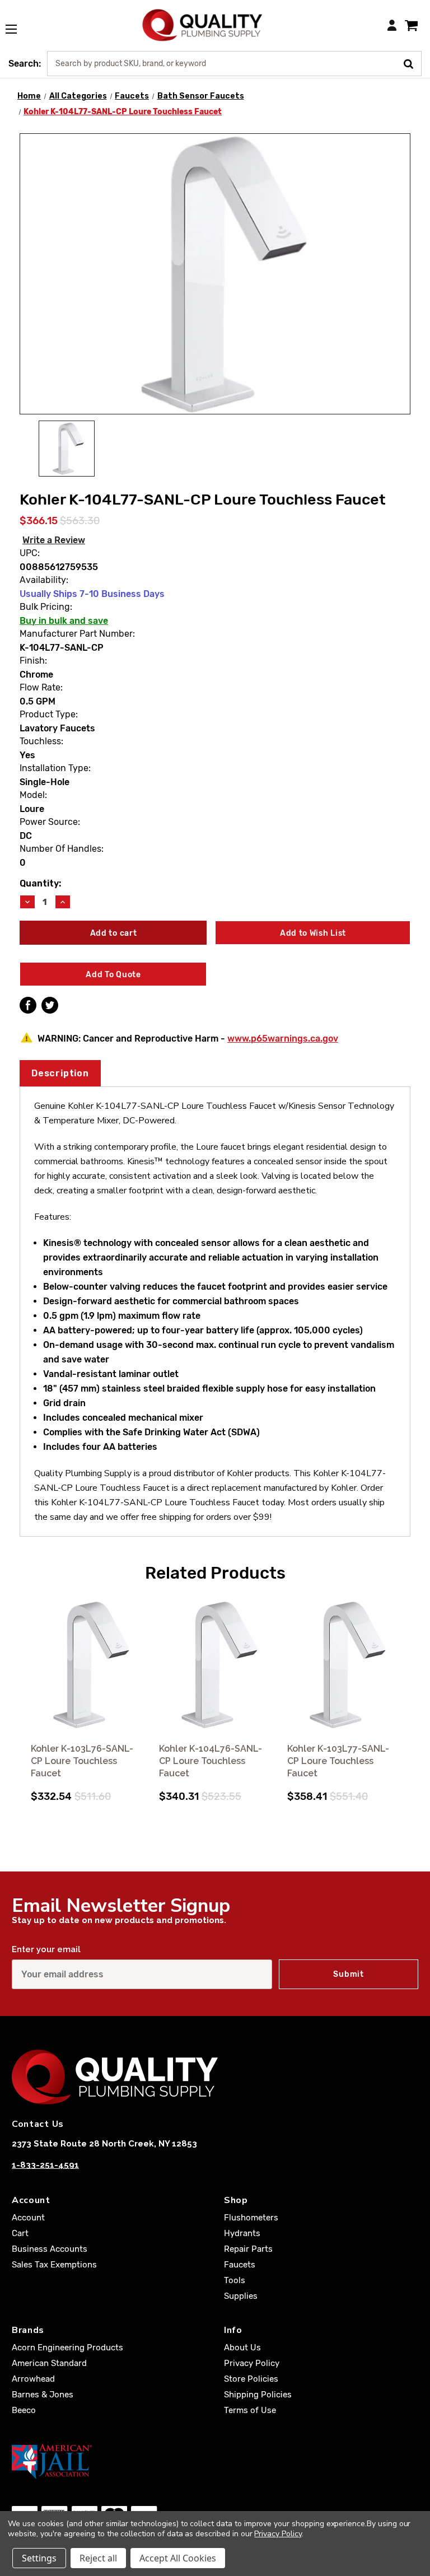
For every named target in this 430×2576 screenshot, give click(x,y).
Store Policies (251, 2379)
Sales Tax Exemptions (54, 2265)
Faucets (240, 2265)
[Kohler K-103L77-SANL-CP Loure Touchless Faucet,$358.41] (343, 1665)
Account (28, 2218)
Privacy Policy (252, 2363)
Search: (25, 64)
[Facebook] (28, 1005)
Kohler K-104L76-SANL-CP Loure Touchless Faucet (211, 1761)
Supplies (241, 2296)
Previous (22, 1685)
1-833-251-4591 (45, 2165)
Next (408, 1685)
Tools (235, 2280)
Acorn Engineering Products (67, 2348)
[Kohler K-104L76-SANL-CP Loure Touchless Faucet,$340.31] (215, 1665)
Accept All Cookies (178, 2558)
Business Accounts (50, 2249)
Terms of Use (250, 2410)
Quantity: (40, 883)
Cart (20, 2233)
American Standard (49, 2363)
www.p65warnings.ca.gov (283, 1039)
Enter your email (46, 1949)
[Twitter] (50, 1005)
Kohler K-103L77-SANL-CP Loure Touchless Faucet (338, 1761)
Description (60, 1073)
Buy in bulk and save (64, 621)
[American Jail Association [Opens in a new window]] (215, 2461)
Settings (39, 2558)
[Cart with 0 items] (411, 25)
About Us (242, 2348)
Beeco (24, 2410)
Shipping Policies (258, 2395)
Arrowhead (33, 2379)
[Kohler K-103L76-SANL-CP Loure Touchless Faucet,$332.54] (87, 1665)
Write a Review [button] (54, 540)
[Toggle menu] (17, 23)
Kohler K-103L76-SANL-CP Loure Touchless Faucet (82, 1761)
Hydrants (242, 2233)
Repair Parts (248, 2249)
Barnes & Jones (43, 2395)
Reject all (98, 2558)
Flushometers (251, 2218)
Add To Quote (113, 975)
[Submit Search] (412, 63)
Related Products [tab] (215, 1573)
